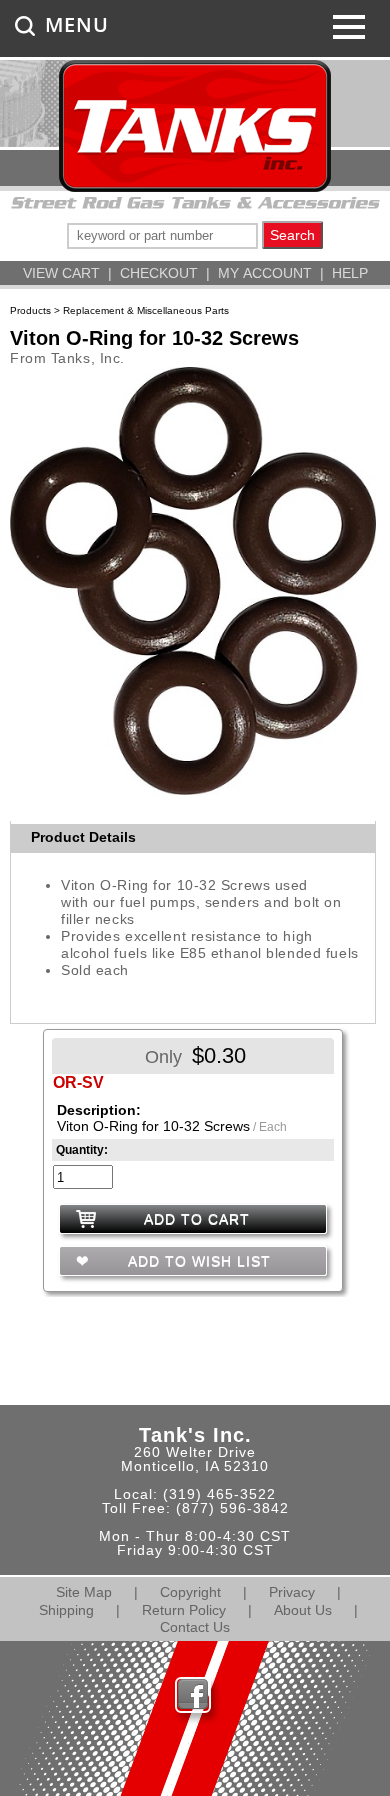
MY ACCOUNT (265, 273)
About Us (303, 1610)
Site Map (84, 1592)
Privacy (292, 1592)
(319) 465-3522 (219, 1494)
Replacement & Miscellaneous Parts (146, 310)
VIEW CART (61, 273)
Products (30, 310)
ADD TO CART (197, 1219)
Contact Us (195, 1627)
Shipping (66, 1610)
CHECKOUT (159, 273)
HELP (350, 273)
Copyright (190, 1592)
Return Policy (184, 1610)
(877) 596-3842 (232, 1508)
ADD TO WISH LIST (197, 1261)
